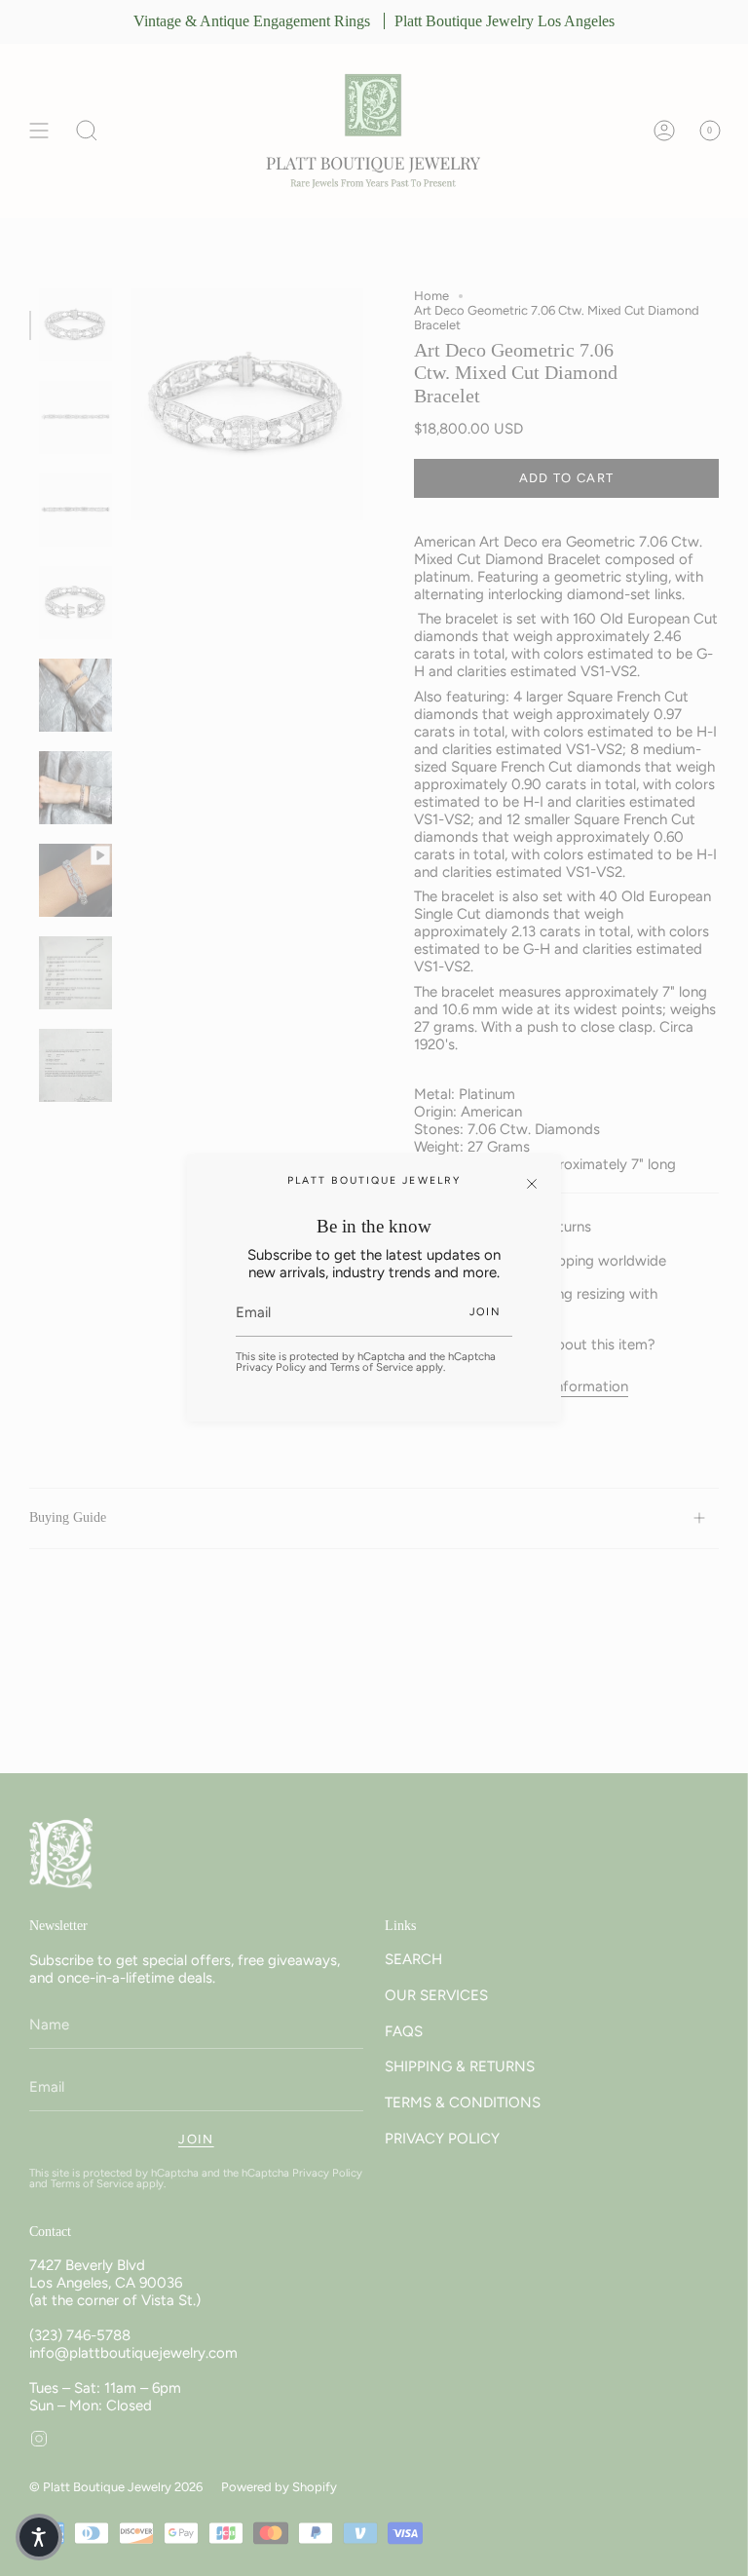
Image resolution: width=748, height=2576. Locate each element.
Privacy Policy (271, 1367)
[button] (39, 2537)
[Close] (532, 1184)
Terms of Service (372, 1367)
